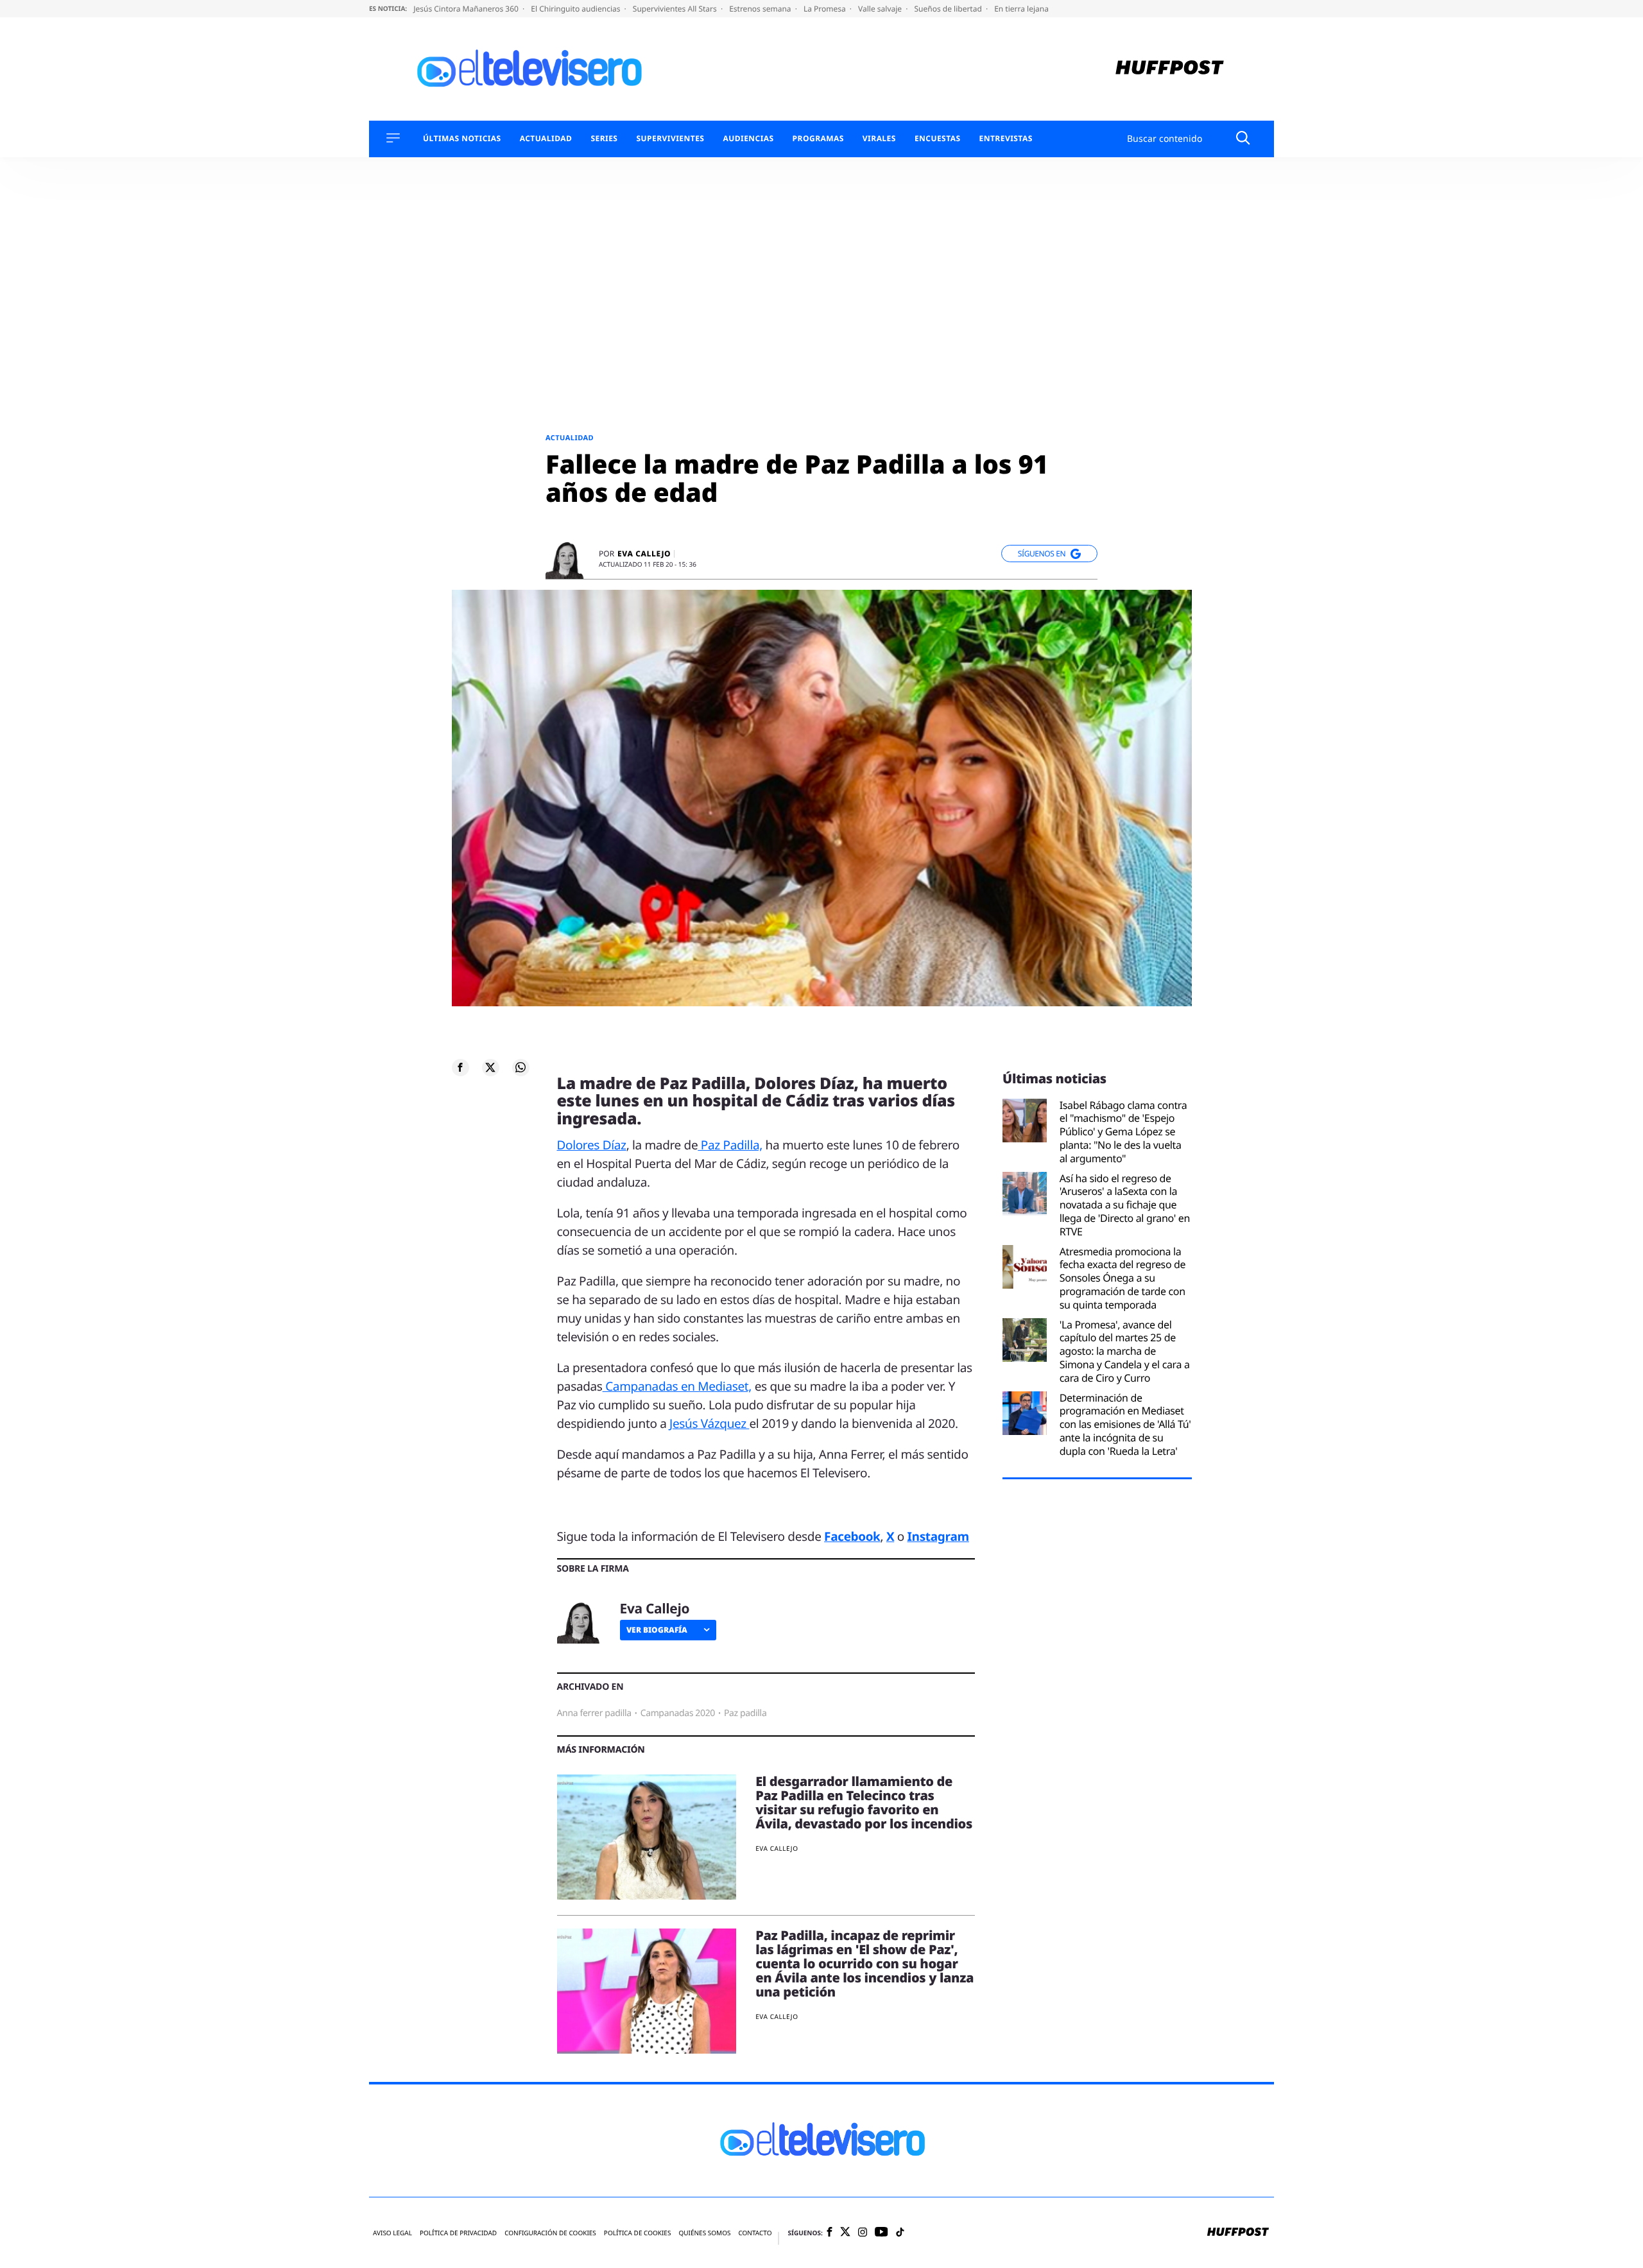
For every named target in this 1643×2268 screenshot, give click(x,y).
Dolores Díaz (592, 1145)
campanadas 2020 (678, 1713)
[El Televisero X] (845, 2233)
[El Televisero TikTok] (900, 2233)
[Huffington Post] (1170, 69)
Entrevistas (1006, 139)
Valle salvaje (881, 9)
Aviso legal (392, 2233)
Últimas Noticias (462, 139)
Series (604, 139)
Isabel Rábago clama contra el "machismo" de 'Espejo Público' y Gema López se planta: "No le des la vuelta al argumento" (1123, 1132)
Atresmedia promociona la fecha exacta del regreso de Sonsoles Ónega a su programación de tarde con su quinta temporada (1123, 1278)
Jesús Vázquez (709, 1423)
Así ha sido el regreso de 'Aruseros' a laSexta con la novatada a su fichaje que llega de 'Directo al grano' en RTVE (1125, 1205)
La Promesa (826, 9)
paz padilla (745, 1713)
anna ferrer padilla (594, 1713)
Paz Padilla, (730, 1145)
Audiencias (748, 139)
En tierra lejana (1021, 9)
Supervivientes (670, 139)
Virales (879, 139)
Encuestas (938, 139)
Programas (818, 139)
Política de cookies (638, 2233)
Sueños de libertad (949, 9)
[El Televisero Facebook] (830, 2233)
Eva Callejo (644, 554)
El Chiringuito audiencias (576, 9)
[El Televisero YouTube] (882, 2232)
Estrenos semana (761, 9)
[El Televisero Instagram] (863, 2233)
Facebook (852, 1536)
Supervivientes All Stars (676, 9)
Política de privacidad (458, 2233)
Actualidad (546, 139)
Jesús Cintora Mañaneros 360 (467, 9)
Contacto (755, 2233)
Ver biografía (657, 1630)
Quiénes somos (704, 2233)
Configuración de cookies (550, 2233)
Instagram (938, 1536)
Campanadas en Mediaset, (677, 1386)
